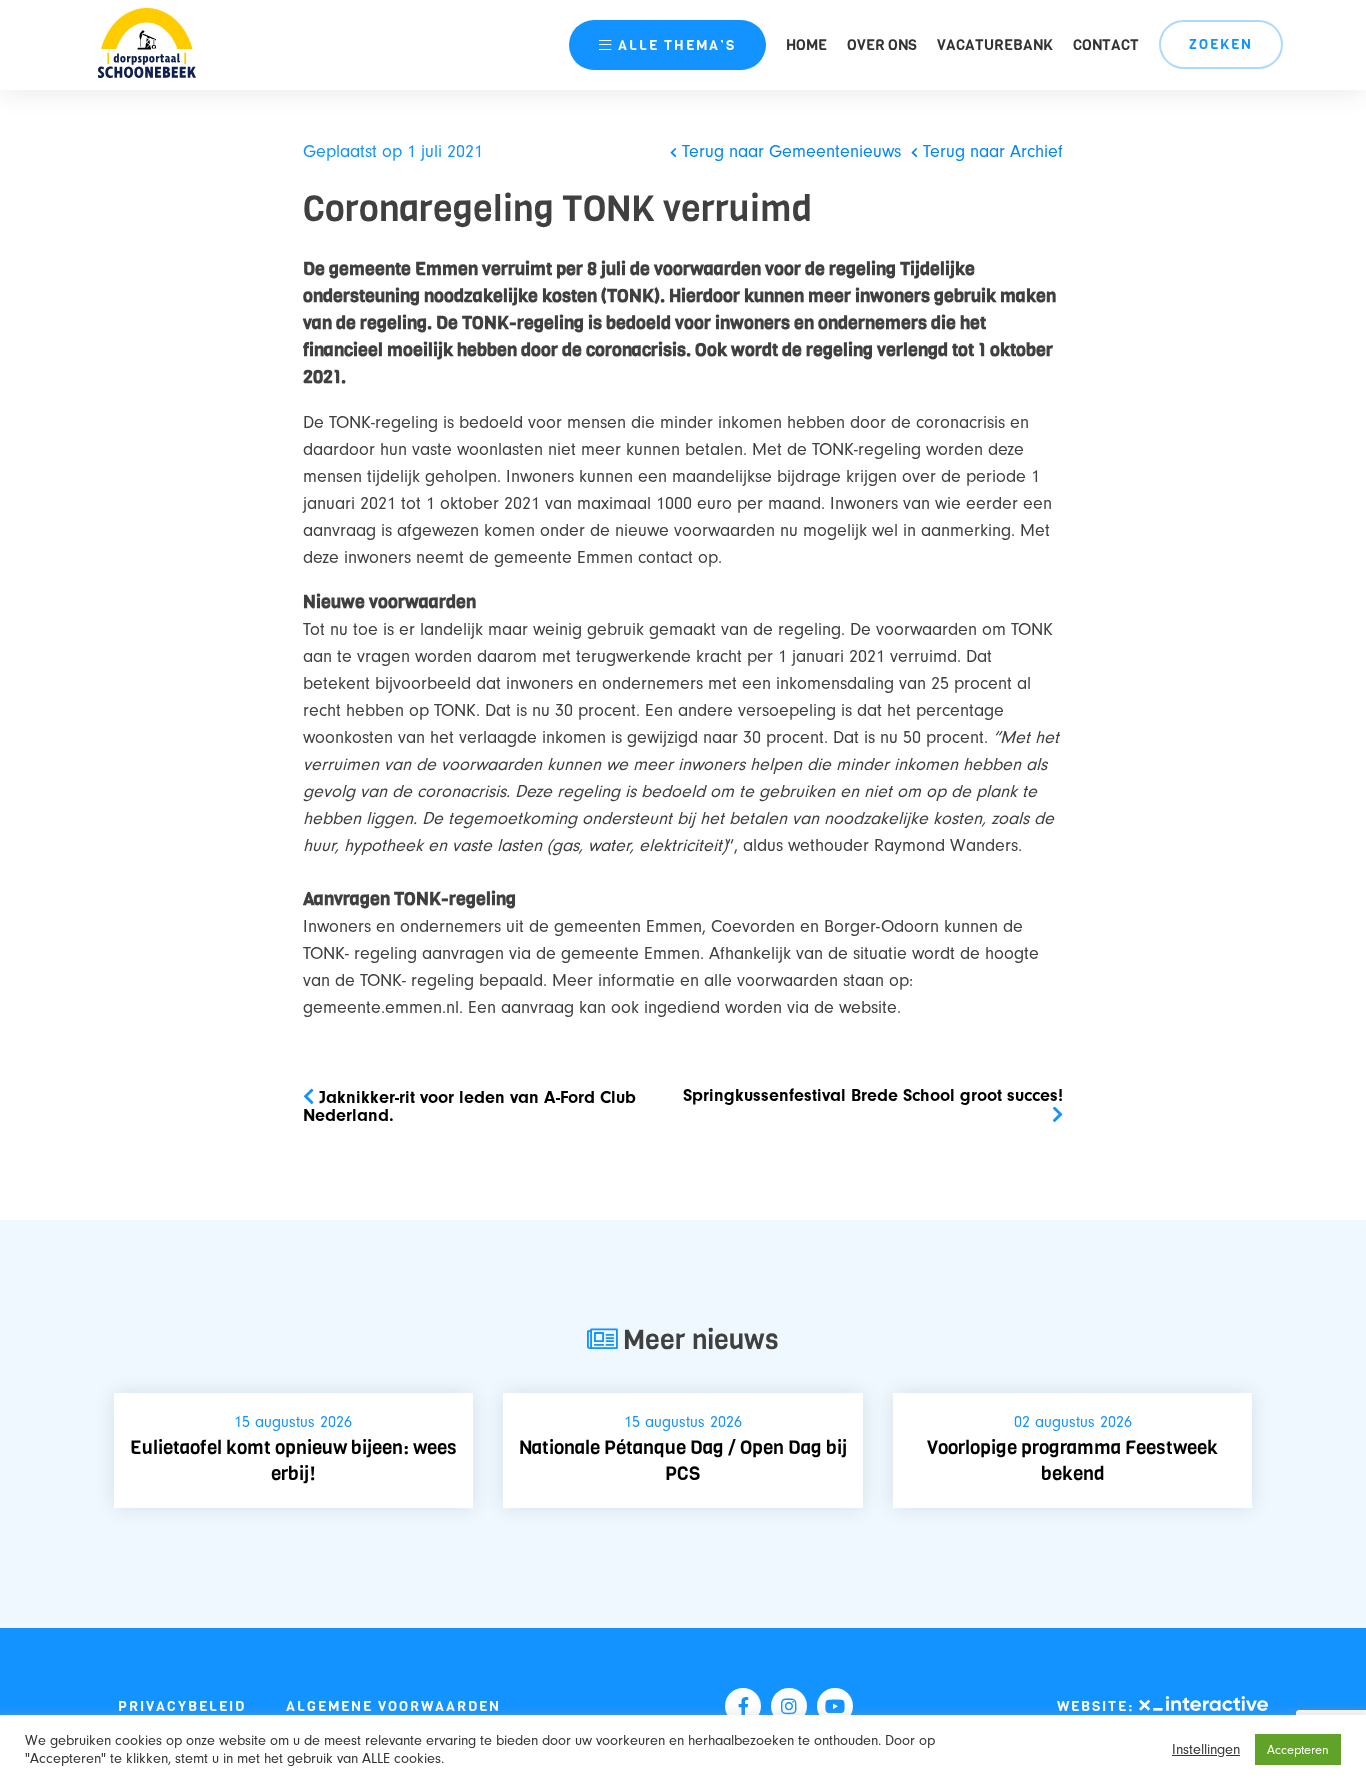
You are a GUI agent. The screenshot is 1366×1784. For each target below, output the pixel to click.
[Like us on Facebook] (743, 1706)
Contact (1106, 45)
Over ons (882, 45)
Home (806, 45)
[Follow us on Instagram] (789, 1706)
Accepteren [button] (1298, 1749)
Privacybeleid (182, 1706)
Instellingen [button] (1206, 1749)
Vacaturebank (995, 45)
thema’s (677, 45)
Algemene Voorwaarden (393, 1706)
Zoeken (1221, 44)
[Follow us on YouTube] (835, 1706)
